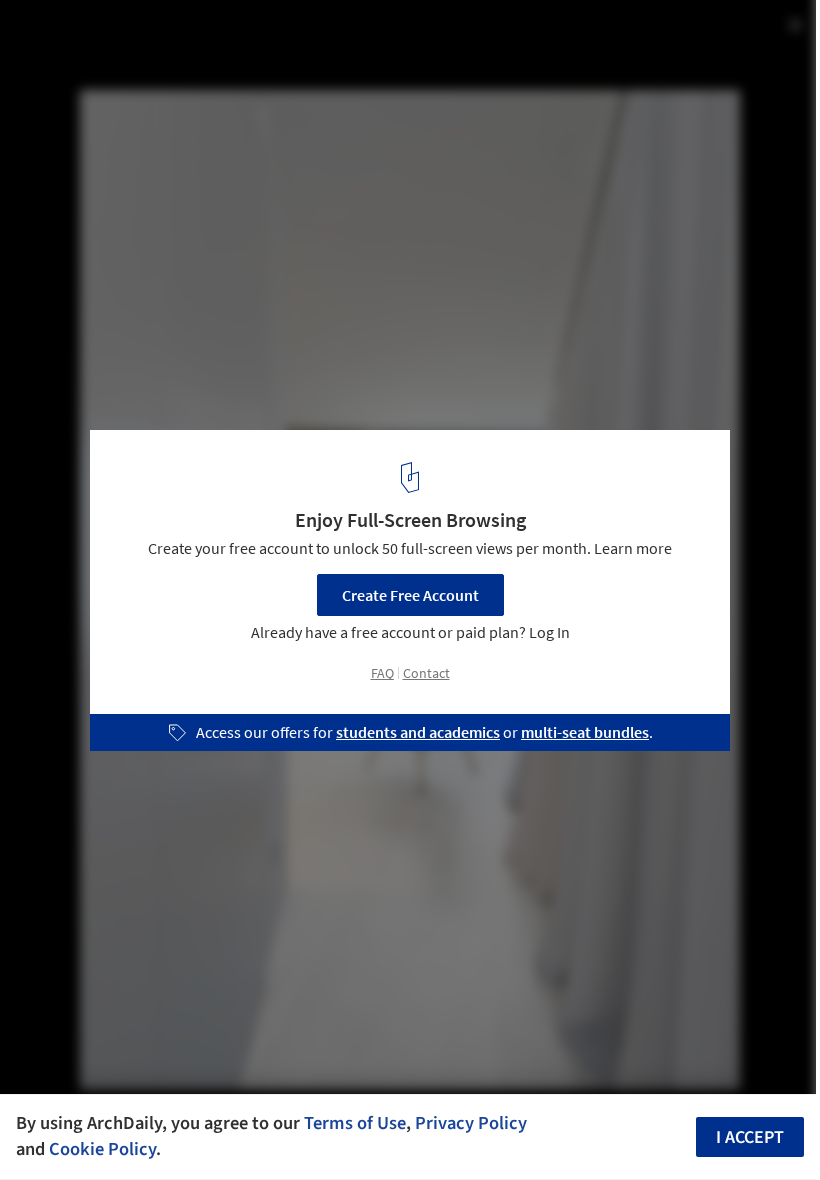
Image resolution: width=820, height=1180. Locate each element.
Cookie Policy (102, 1149)
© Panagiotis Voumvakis (93, 69)
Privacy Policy (471, 1123)
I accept (750, 1137)
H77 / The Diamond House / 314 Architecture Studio (278, 36)
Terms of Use (355, 1123)
